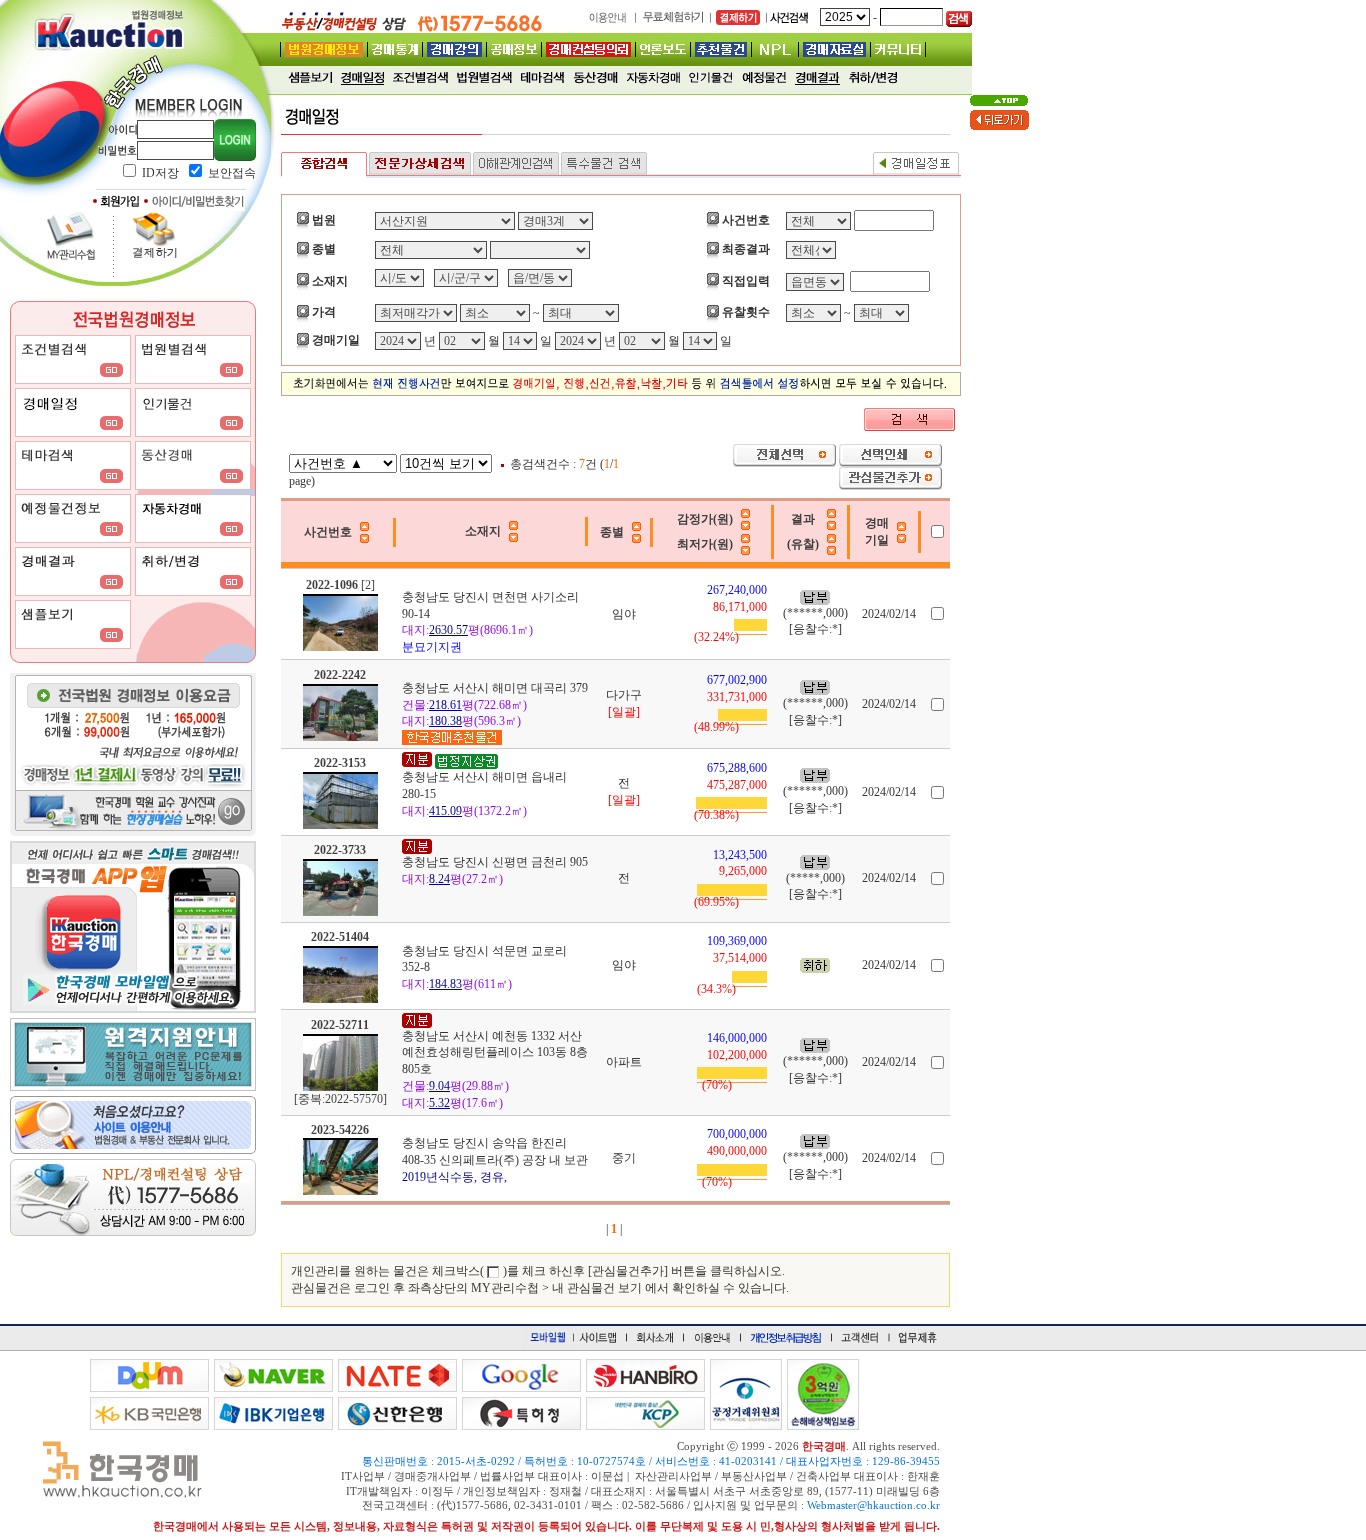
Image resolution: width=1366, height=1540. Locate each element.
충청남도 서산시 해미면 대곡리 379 (495, 688)
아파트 (624, 1062)
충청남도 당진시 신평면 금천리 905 (495, 862)
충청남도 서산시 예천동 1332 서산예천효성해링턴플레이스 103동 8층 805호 (495, 1053)
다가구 (624, 695)
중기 (624, 1158)
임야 (624, 614)
